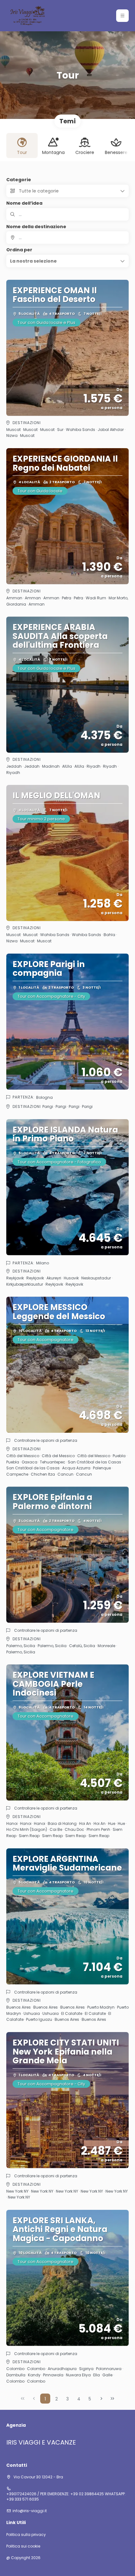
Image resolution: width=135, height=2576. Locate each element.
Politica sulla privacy (26, 2535)
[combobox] (67, 238)
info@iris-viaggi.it (30, 2511)
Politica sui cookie (23, 2546)
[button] (122, 16)
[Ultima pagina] (112, 2399)
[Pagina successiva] (101, 2399)
